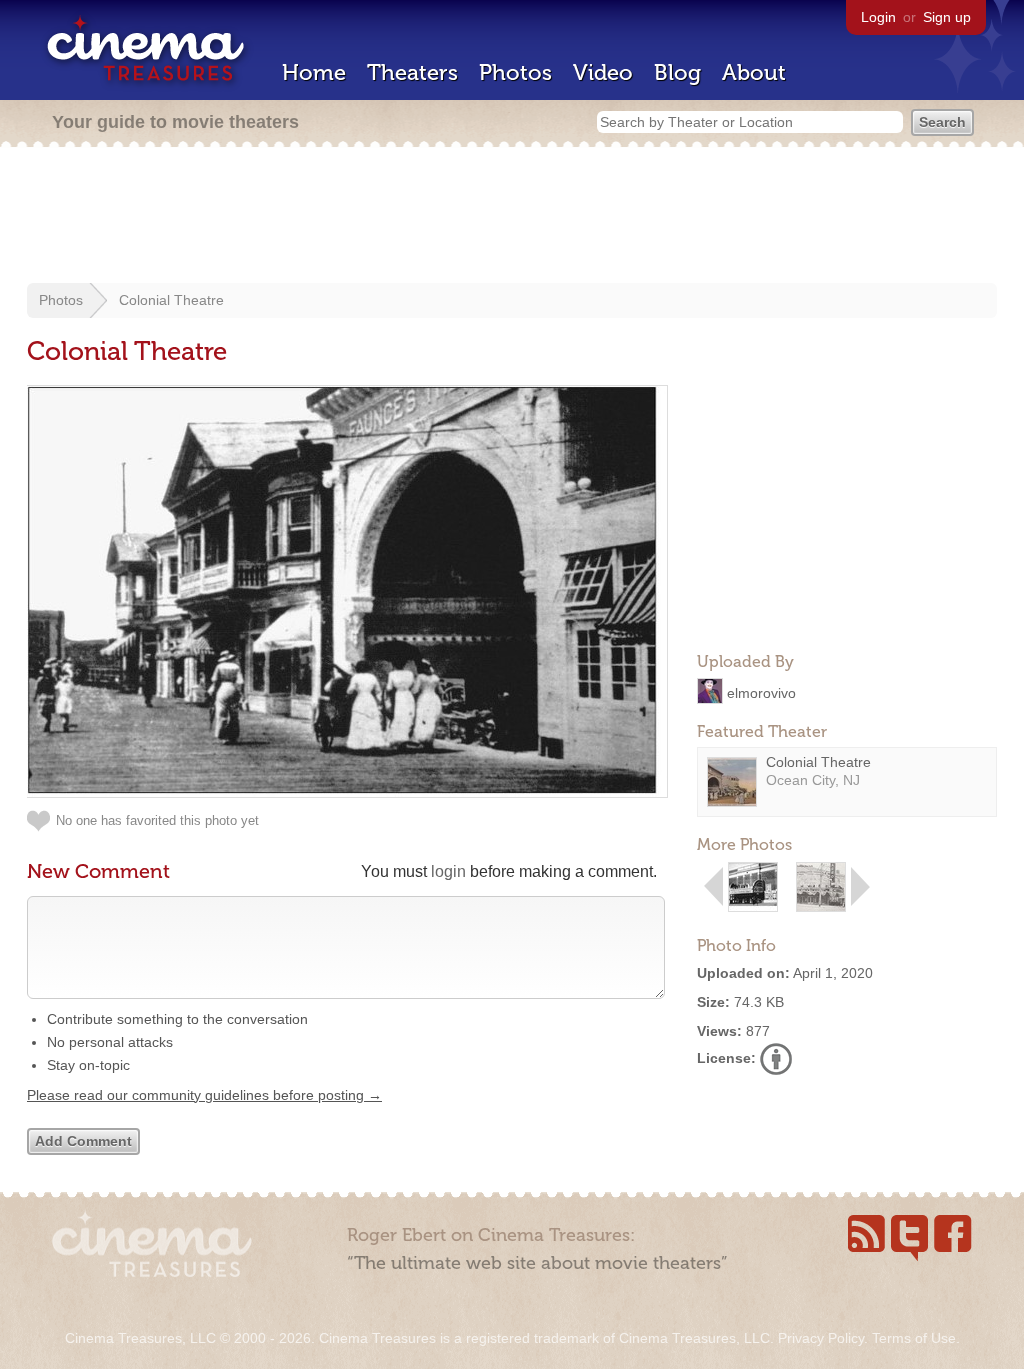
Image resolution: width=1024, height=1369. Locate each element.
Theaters (412, 72)
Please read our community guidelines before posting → (204, 1095)
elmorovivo (761, 692)
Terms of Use (914, 1338)
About (754, 72)
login (448, 871)
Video (603, 72)
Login (878, 17)
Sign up (947, 17)
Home (314, 72)
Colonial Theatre (171, 300)
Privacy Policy (821, 1338)
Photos (515, 72)
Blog (677, 72)
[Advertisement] (512, 217)
